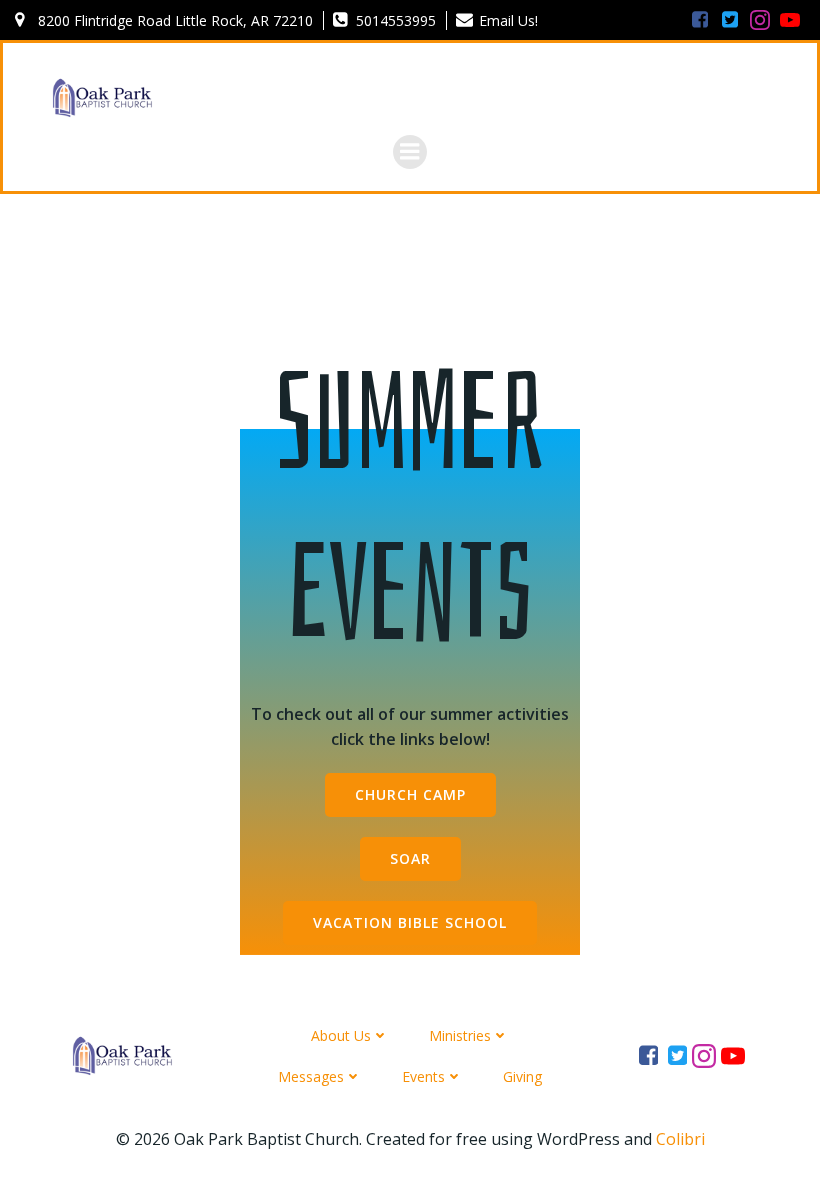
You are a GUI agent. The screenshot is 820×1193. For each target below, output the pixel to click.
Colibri (680, 1139)
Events (423, 1076)
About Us (341, 1035)
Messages (311, 1076)
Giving (522, 1076)
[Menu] (410, 152)
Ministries (460, 1035)
